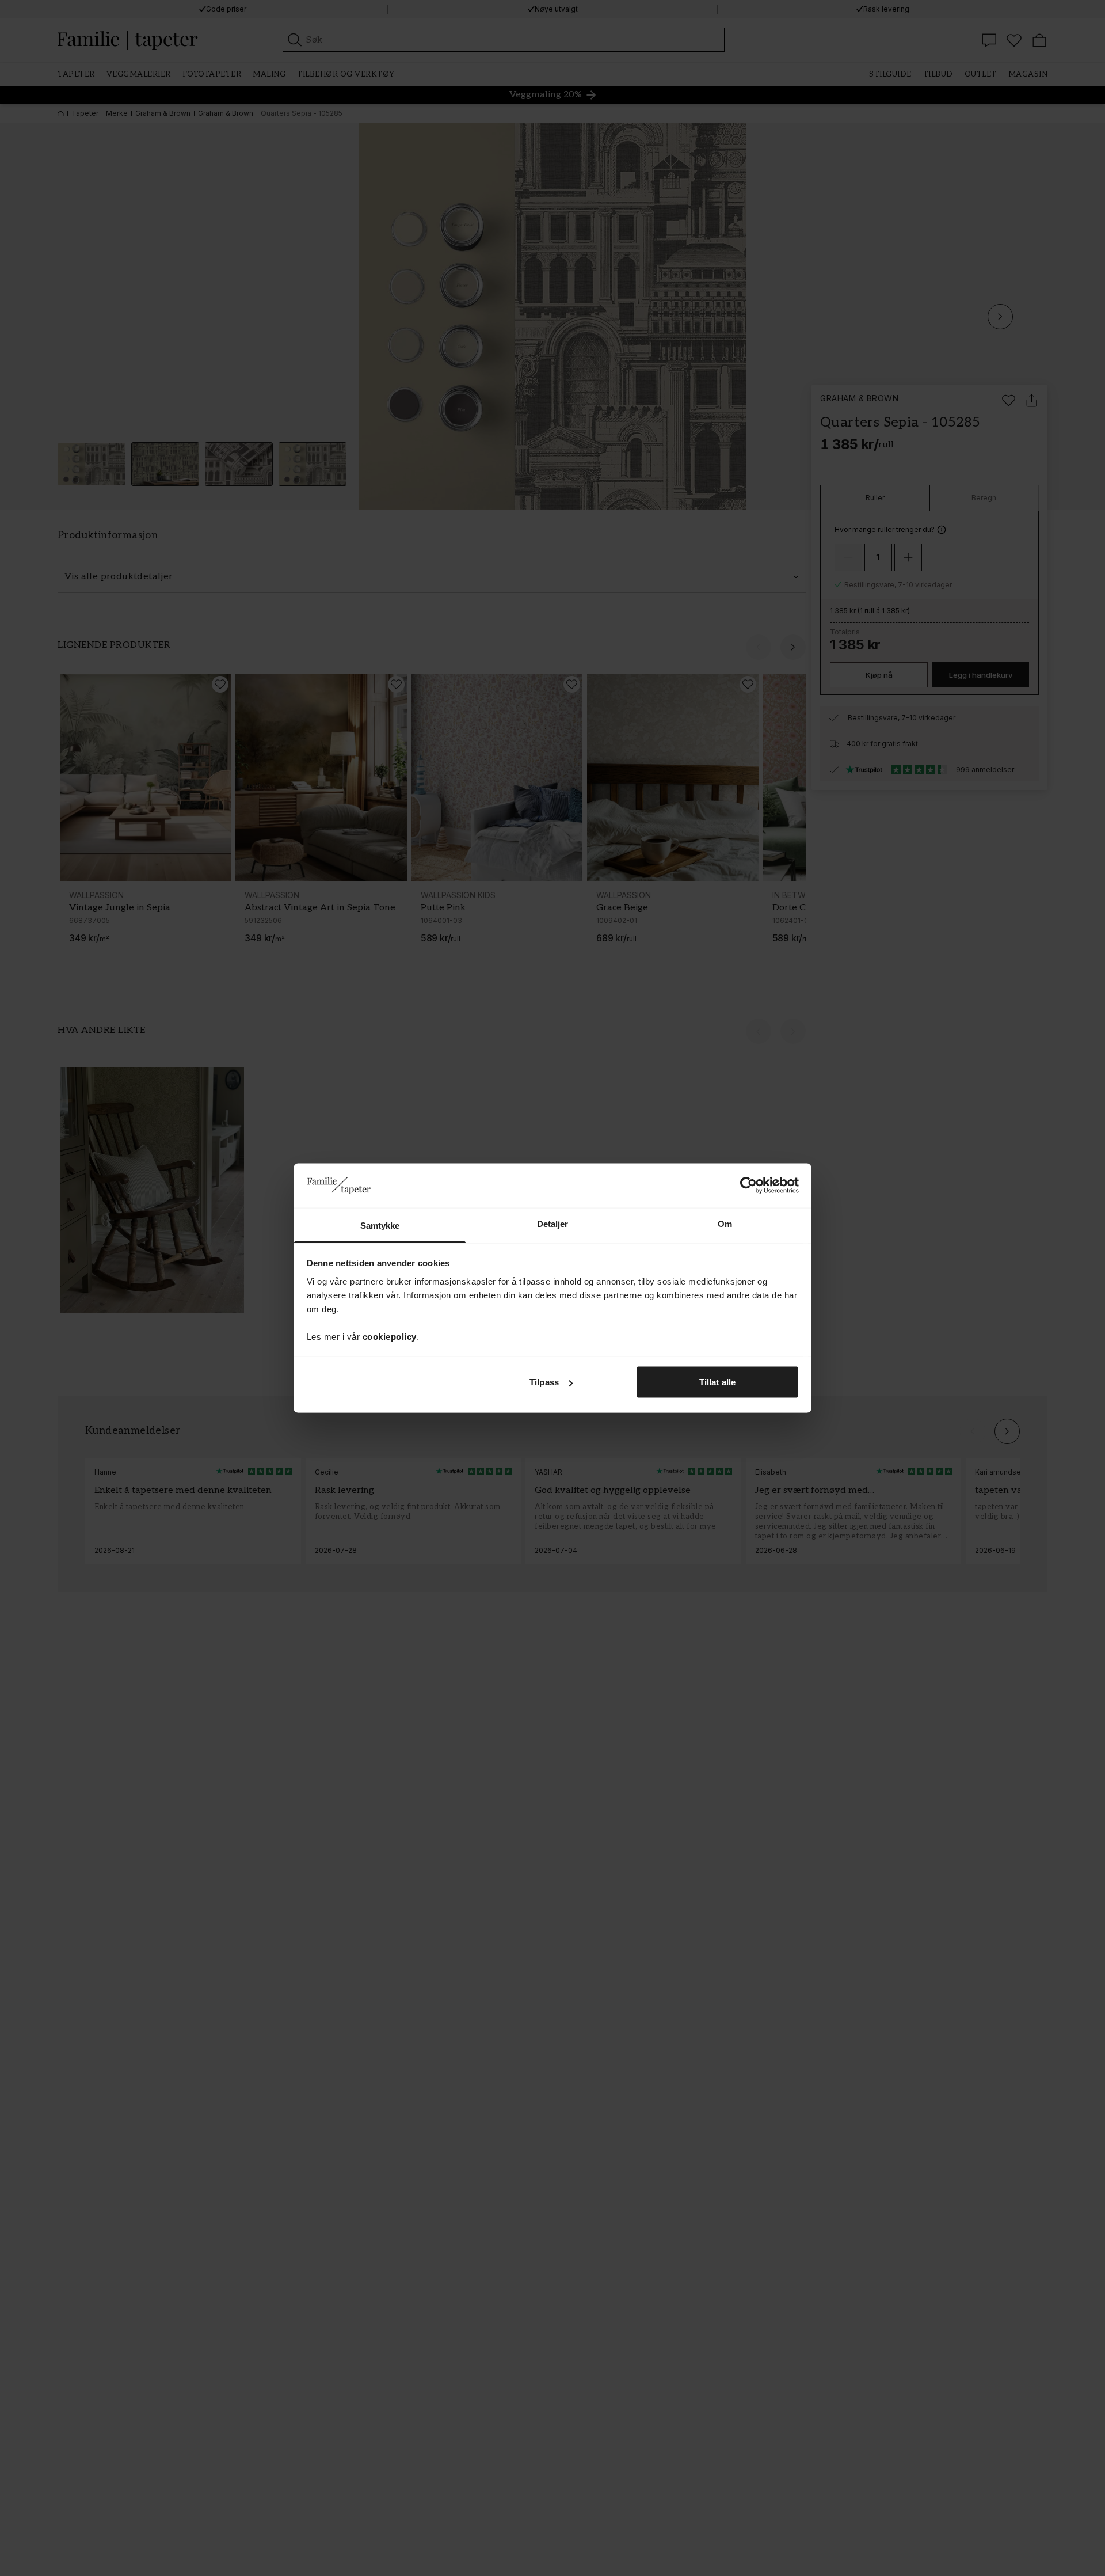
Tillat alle (717, 1382)
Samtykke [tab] (380, 1225)
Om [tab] (725, 1223)
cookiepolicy (390, 1336)
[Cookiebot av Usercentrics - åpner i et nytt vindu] (748, 1186)
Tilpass (544, 1382)
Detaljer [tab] (553, 1223)
